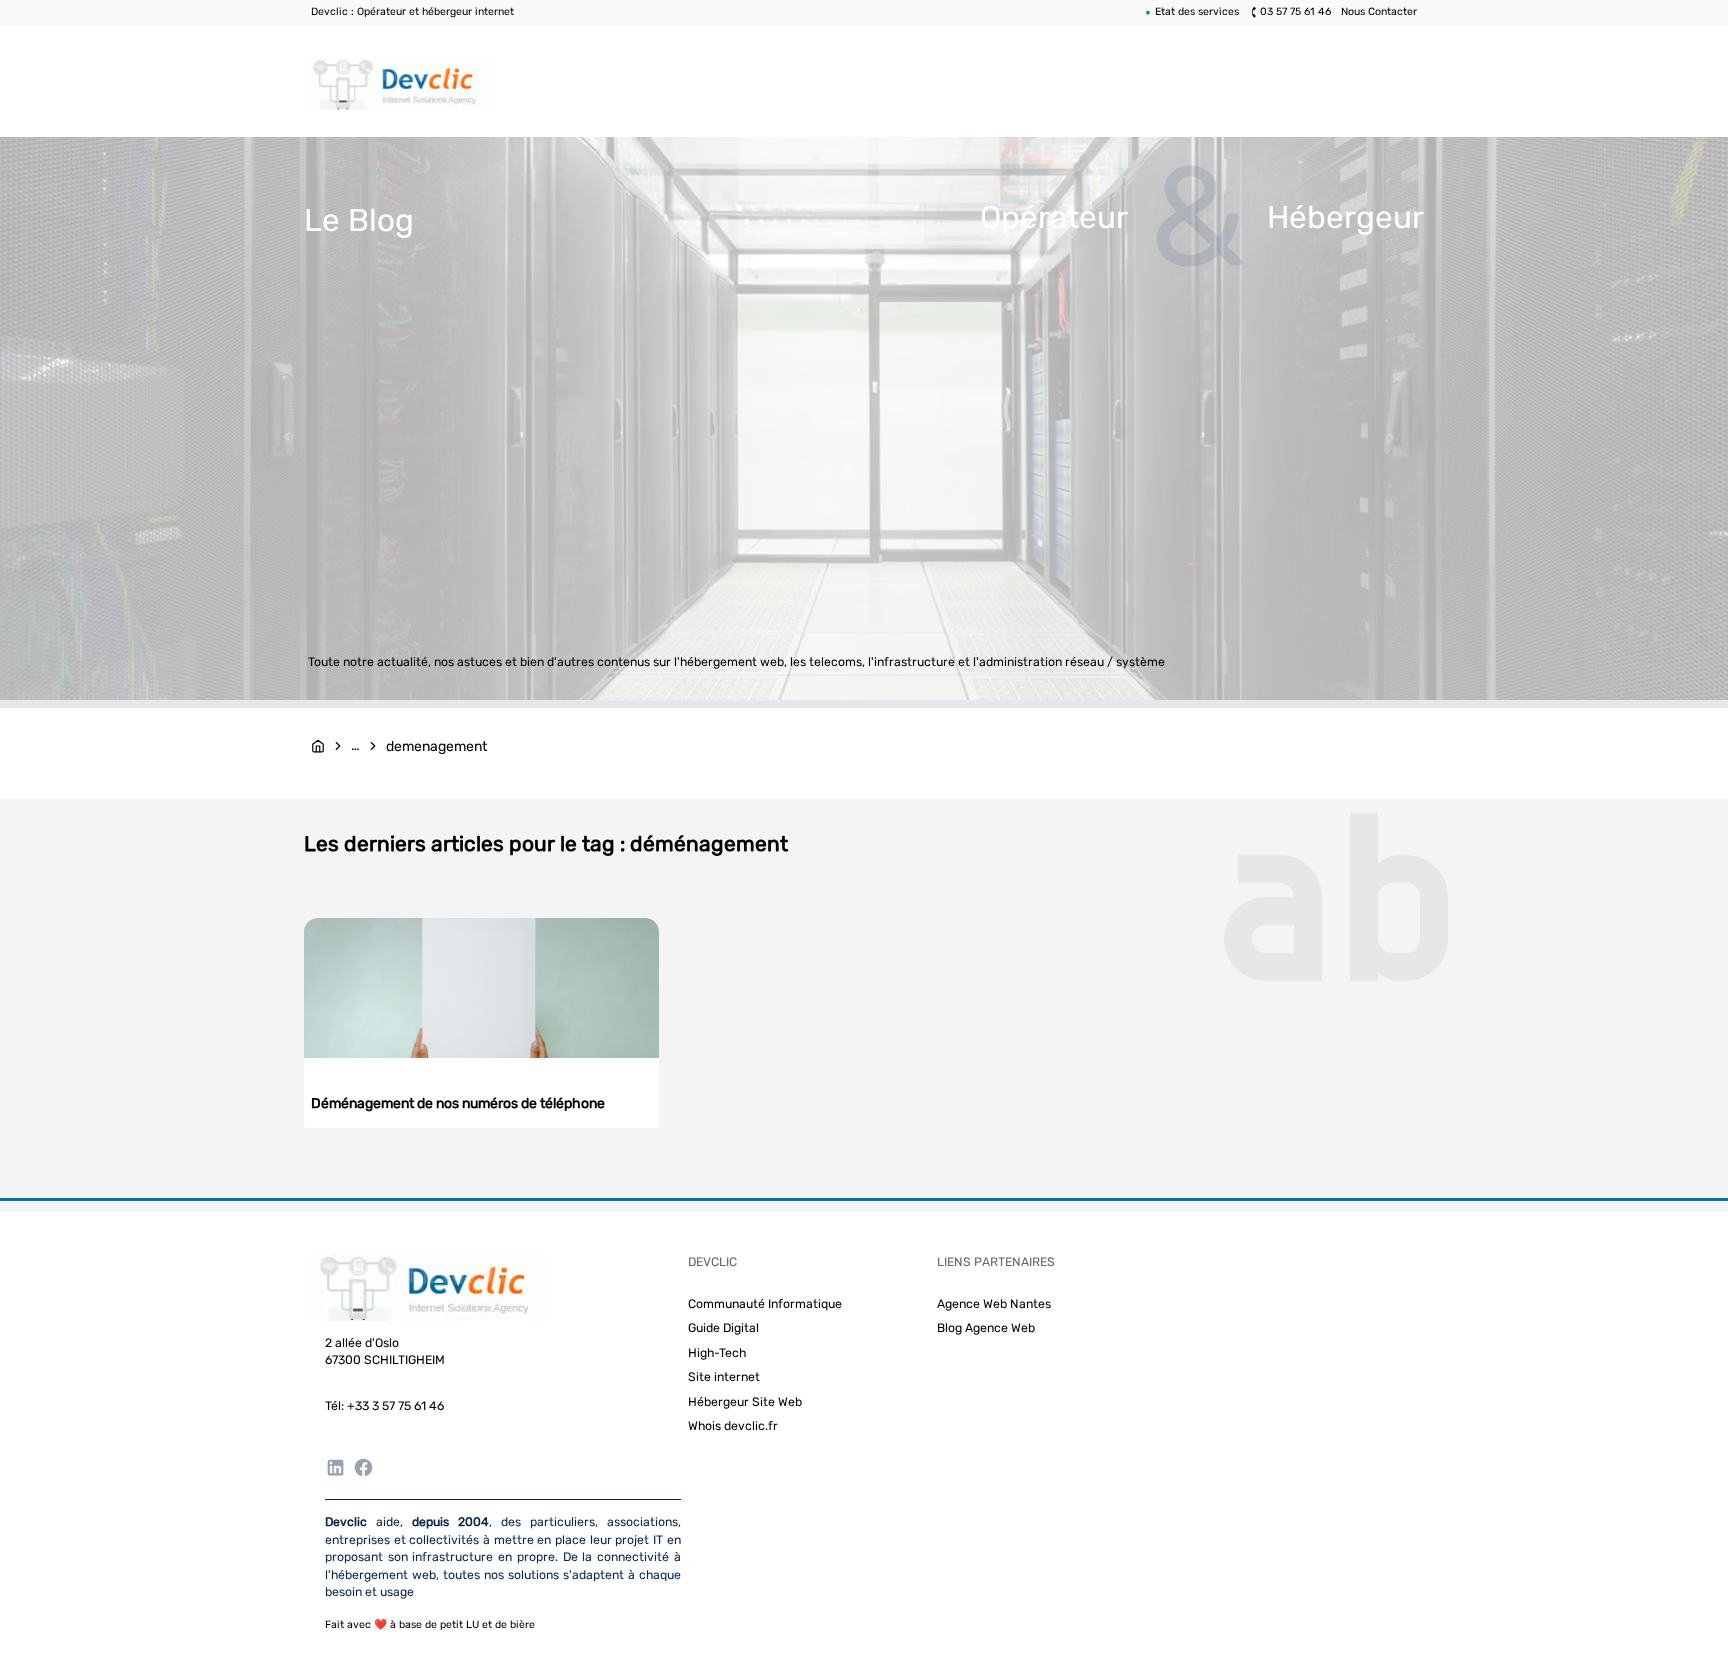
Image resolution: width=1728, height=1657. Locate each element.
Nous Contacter (1379, 11)
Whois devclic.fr (733, 1426)
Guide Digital (723, 1328)
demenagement (436, 746)
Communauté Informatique (765, 1304)
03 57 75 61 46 (1295, 11)
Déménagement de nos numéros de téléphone (458, 1103)
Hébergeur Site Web (745, 1402)
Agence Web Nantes (994, 1304)
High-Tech (717, 1353)
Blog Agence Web (986, 1328)
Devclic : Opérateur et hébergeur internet (412, 11)
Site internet (724, 1377)
